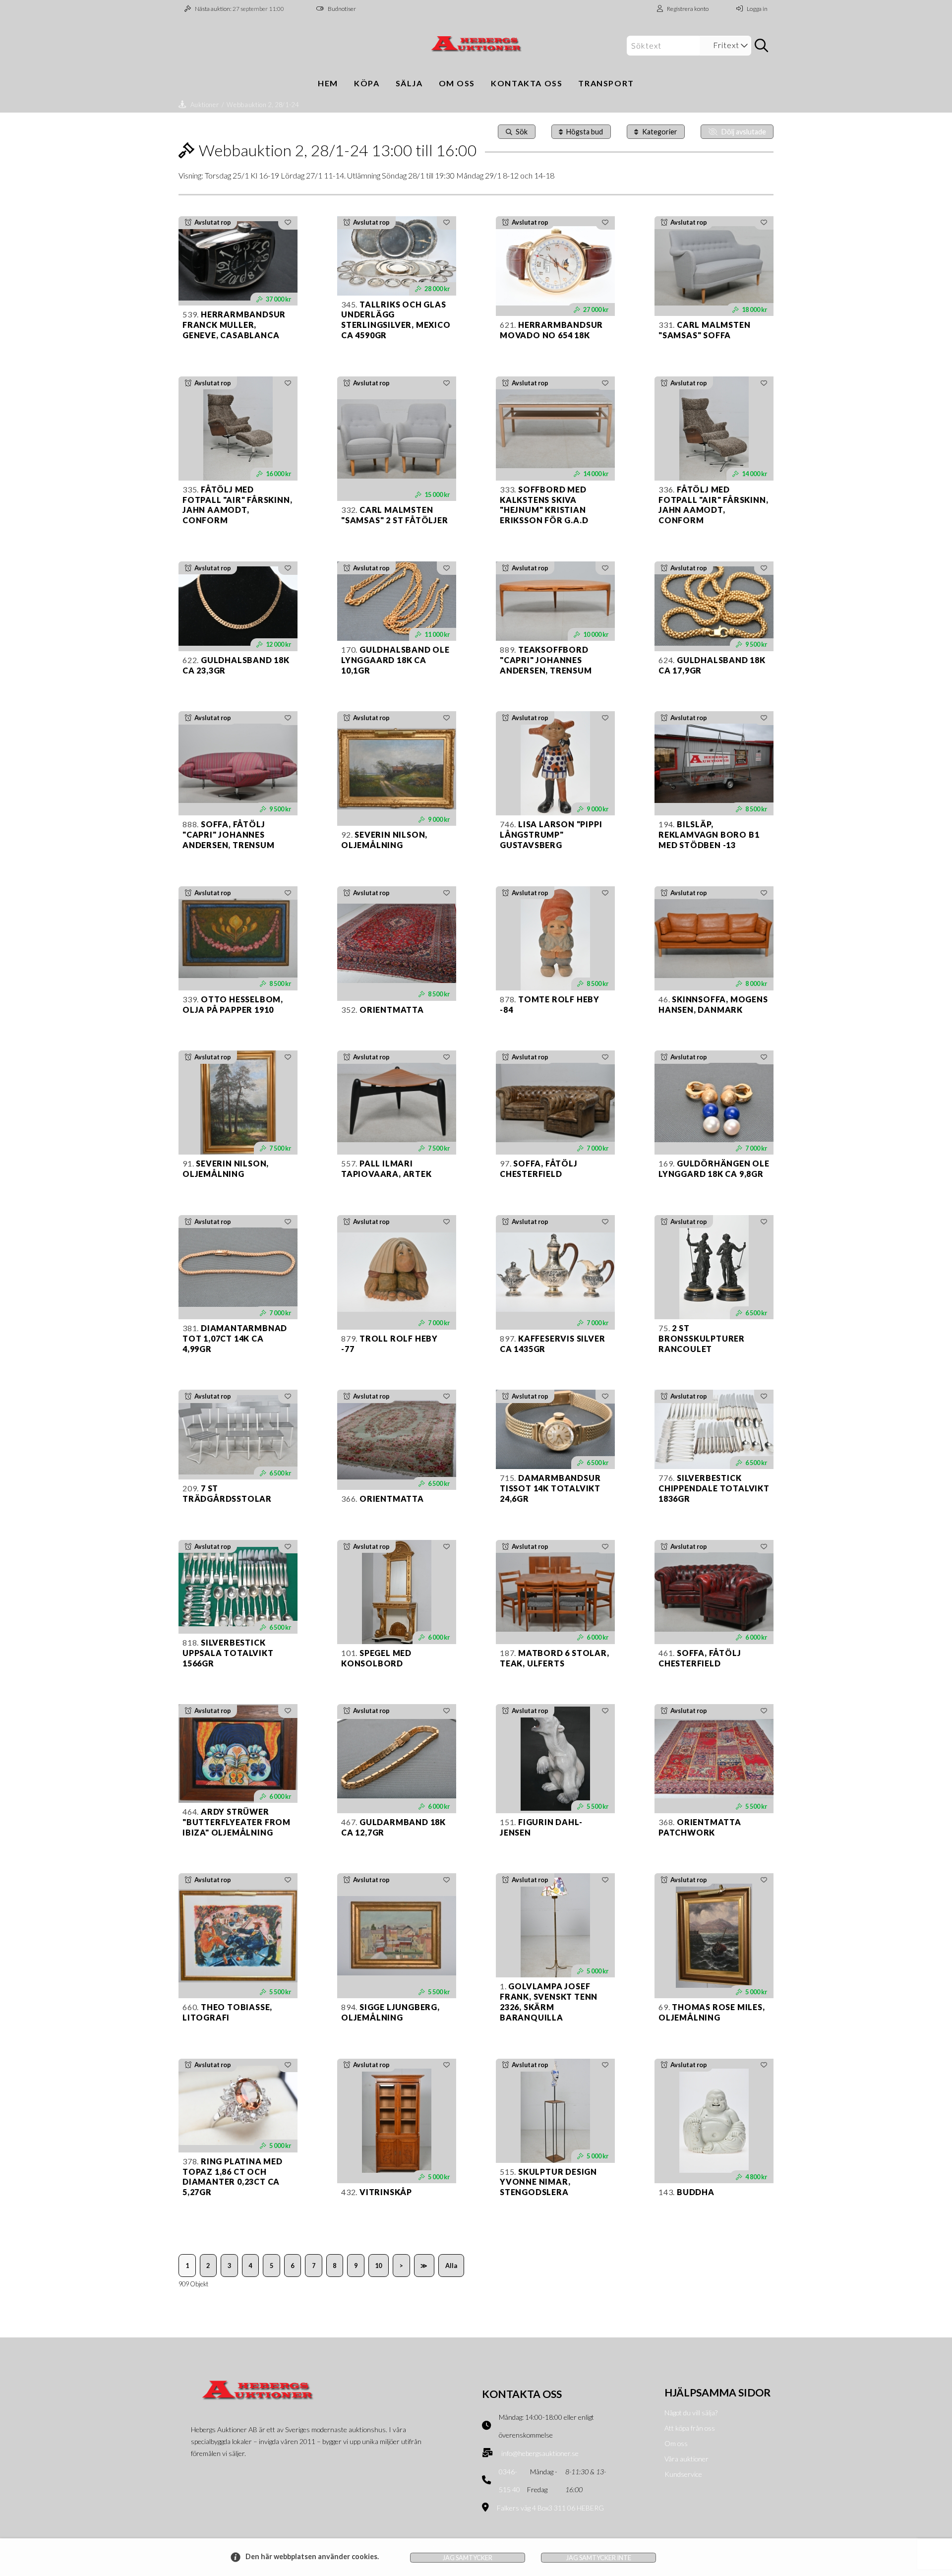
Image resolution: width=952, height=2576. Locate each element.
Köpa (367, 83)
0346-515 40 (509, 2481)
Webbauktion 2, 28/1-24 (263, 105)
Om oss (457, 83)
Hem (328, 83)
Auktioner (205, 105)
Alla (451, 2266)
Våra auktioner (686, 2459)
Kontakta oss (527, 83)
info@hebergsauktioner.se (540, 2453)
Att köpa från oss (690, 2428)
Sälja (409, 83)
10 (378, 2266)
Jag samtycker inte (599, 2558)
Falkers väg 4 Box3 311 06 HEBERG (550, 2508)
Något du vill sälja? (691, 2413)
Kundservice (683, 2474)
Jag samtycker (468, 2558)
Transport (606, 83)
